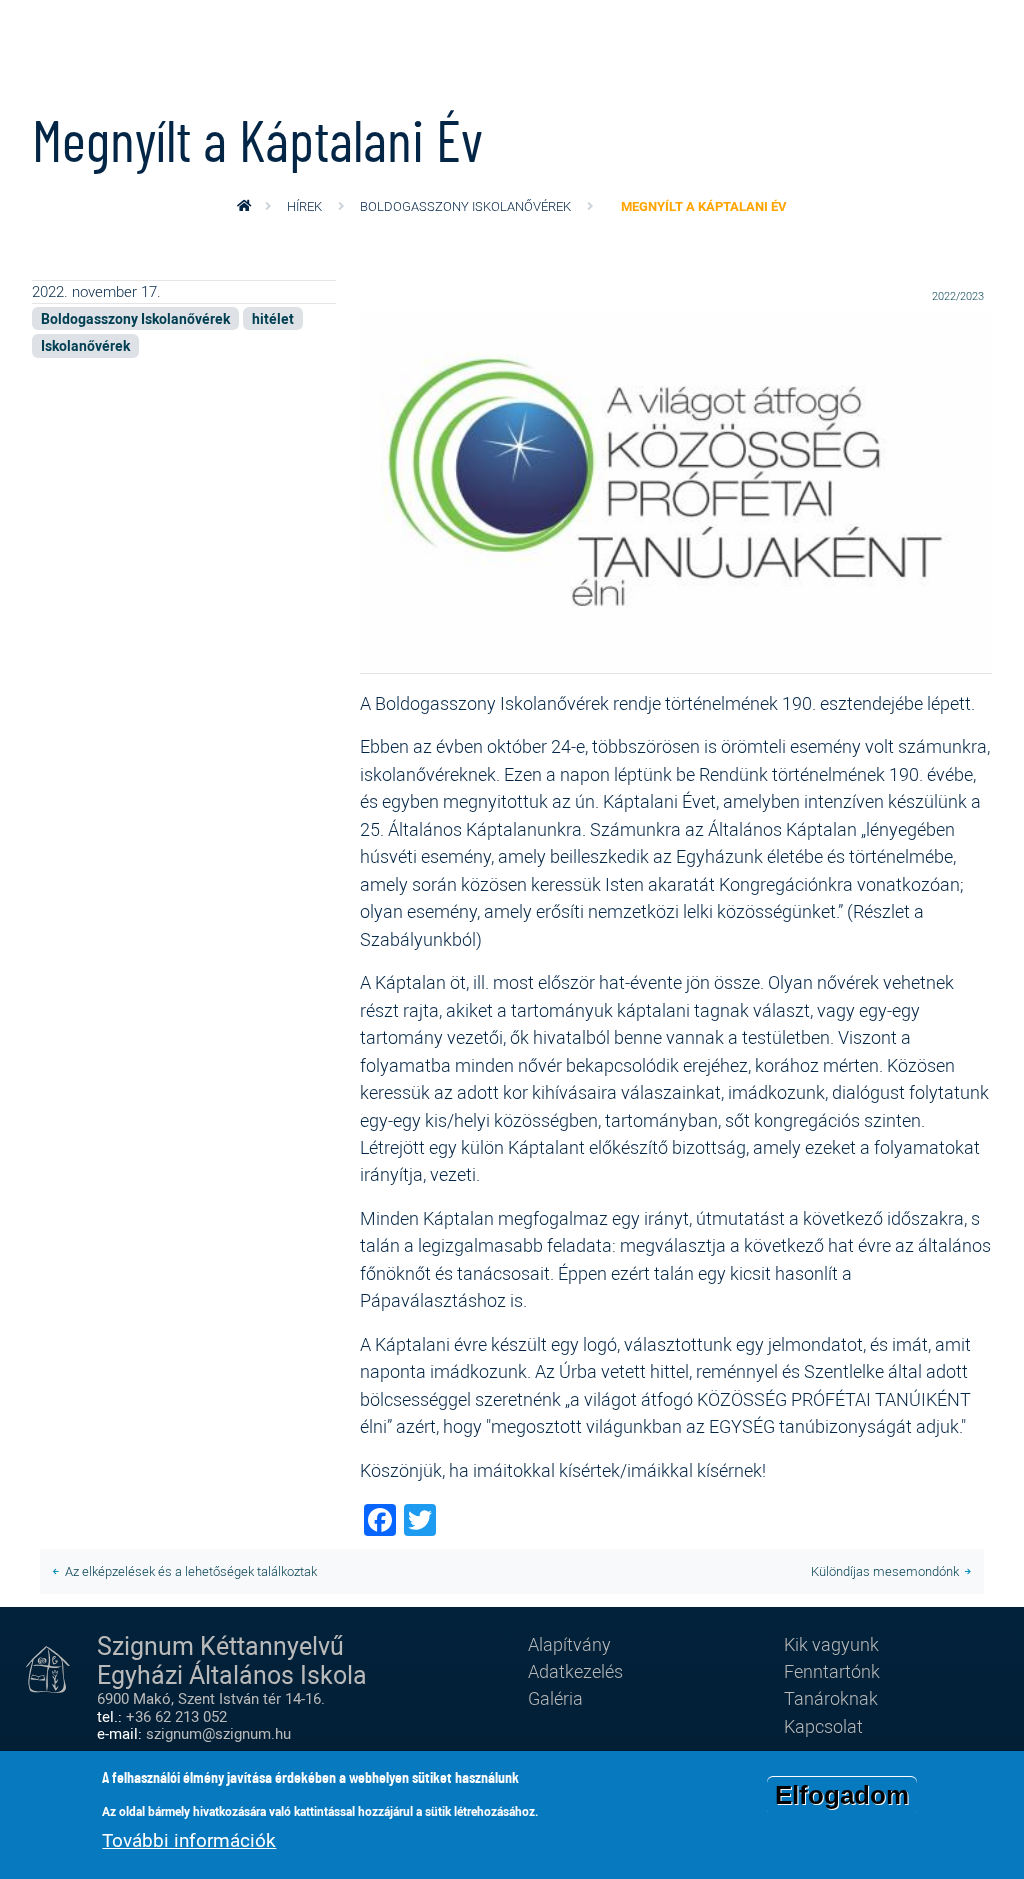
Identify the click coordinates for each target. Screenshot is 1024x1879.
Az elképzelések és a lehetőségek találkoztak (191, 1571)
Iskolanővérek (85, 345)
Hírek (304, 206)
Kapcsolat (823, 1726)
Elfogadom (842, 1795)
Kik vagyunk (831, 1644)
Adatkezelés (575, 1671)
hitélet (273, 318)
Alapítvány (569, 1644)
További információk (189, 1840)
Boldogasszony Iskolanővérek (465, 206)
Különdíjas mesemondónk (885, 1571)
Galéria (555, 1698)
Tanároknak (831, 1698)
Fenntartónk (832, 1671)
